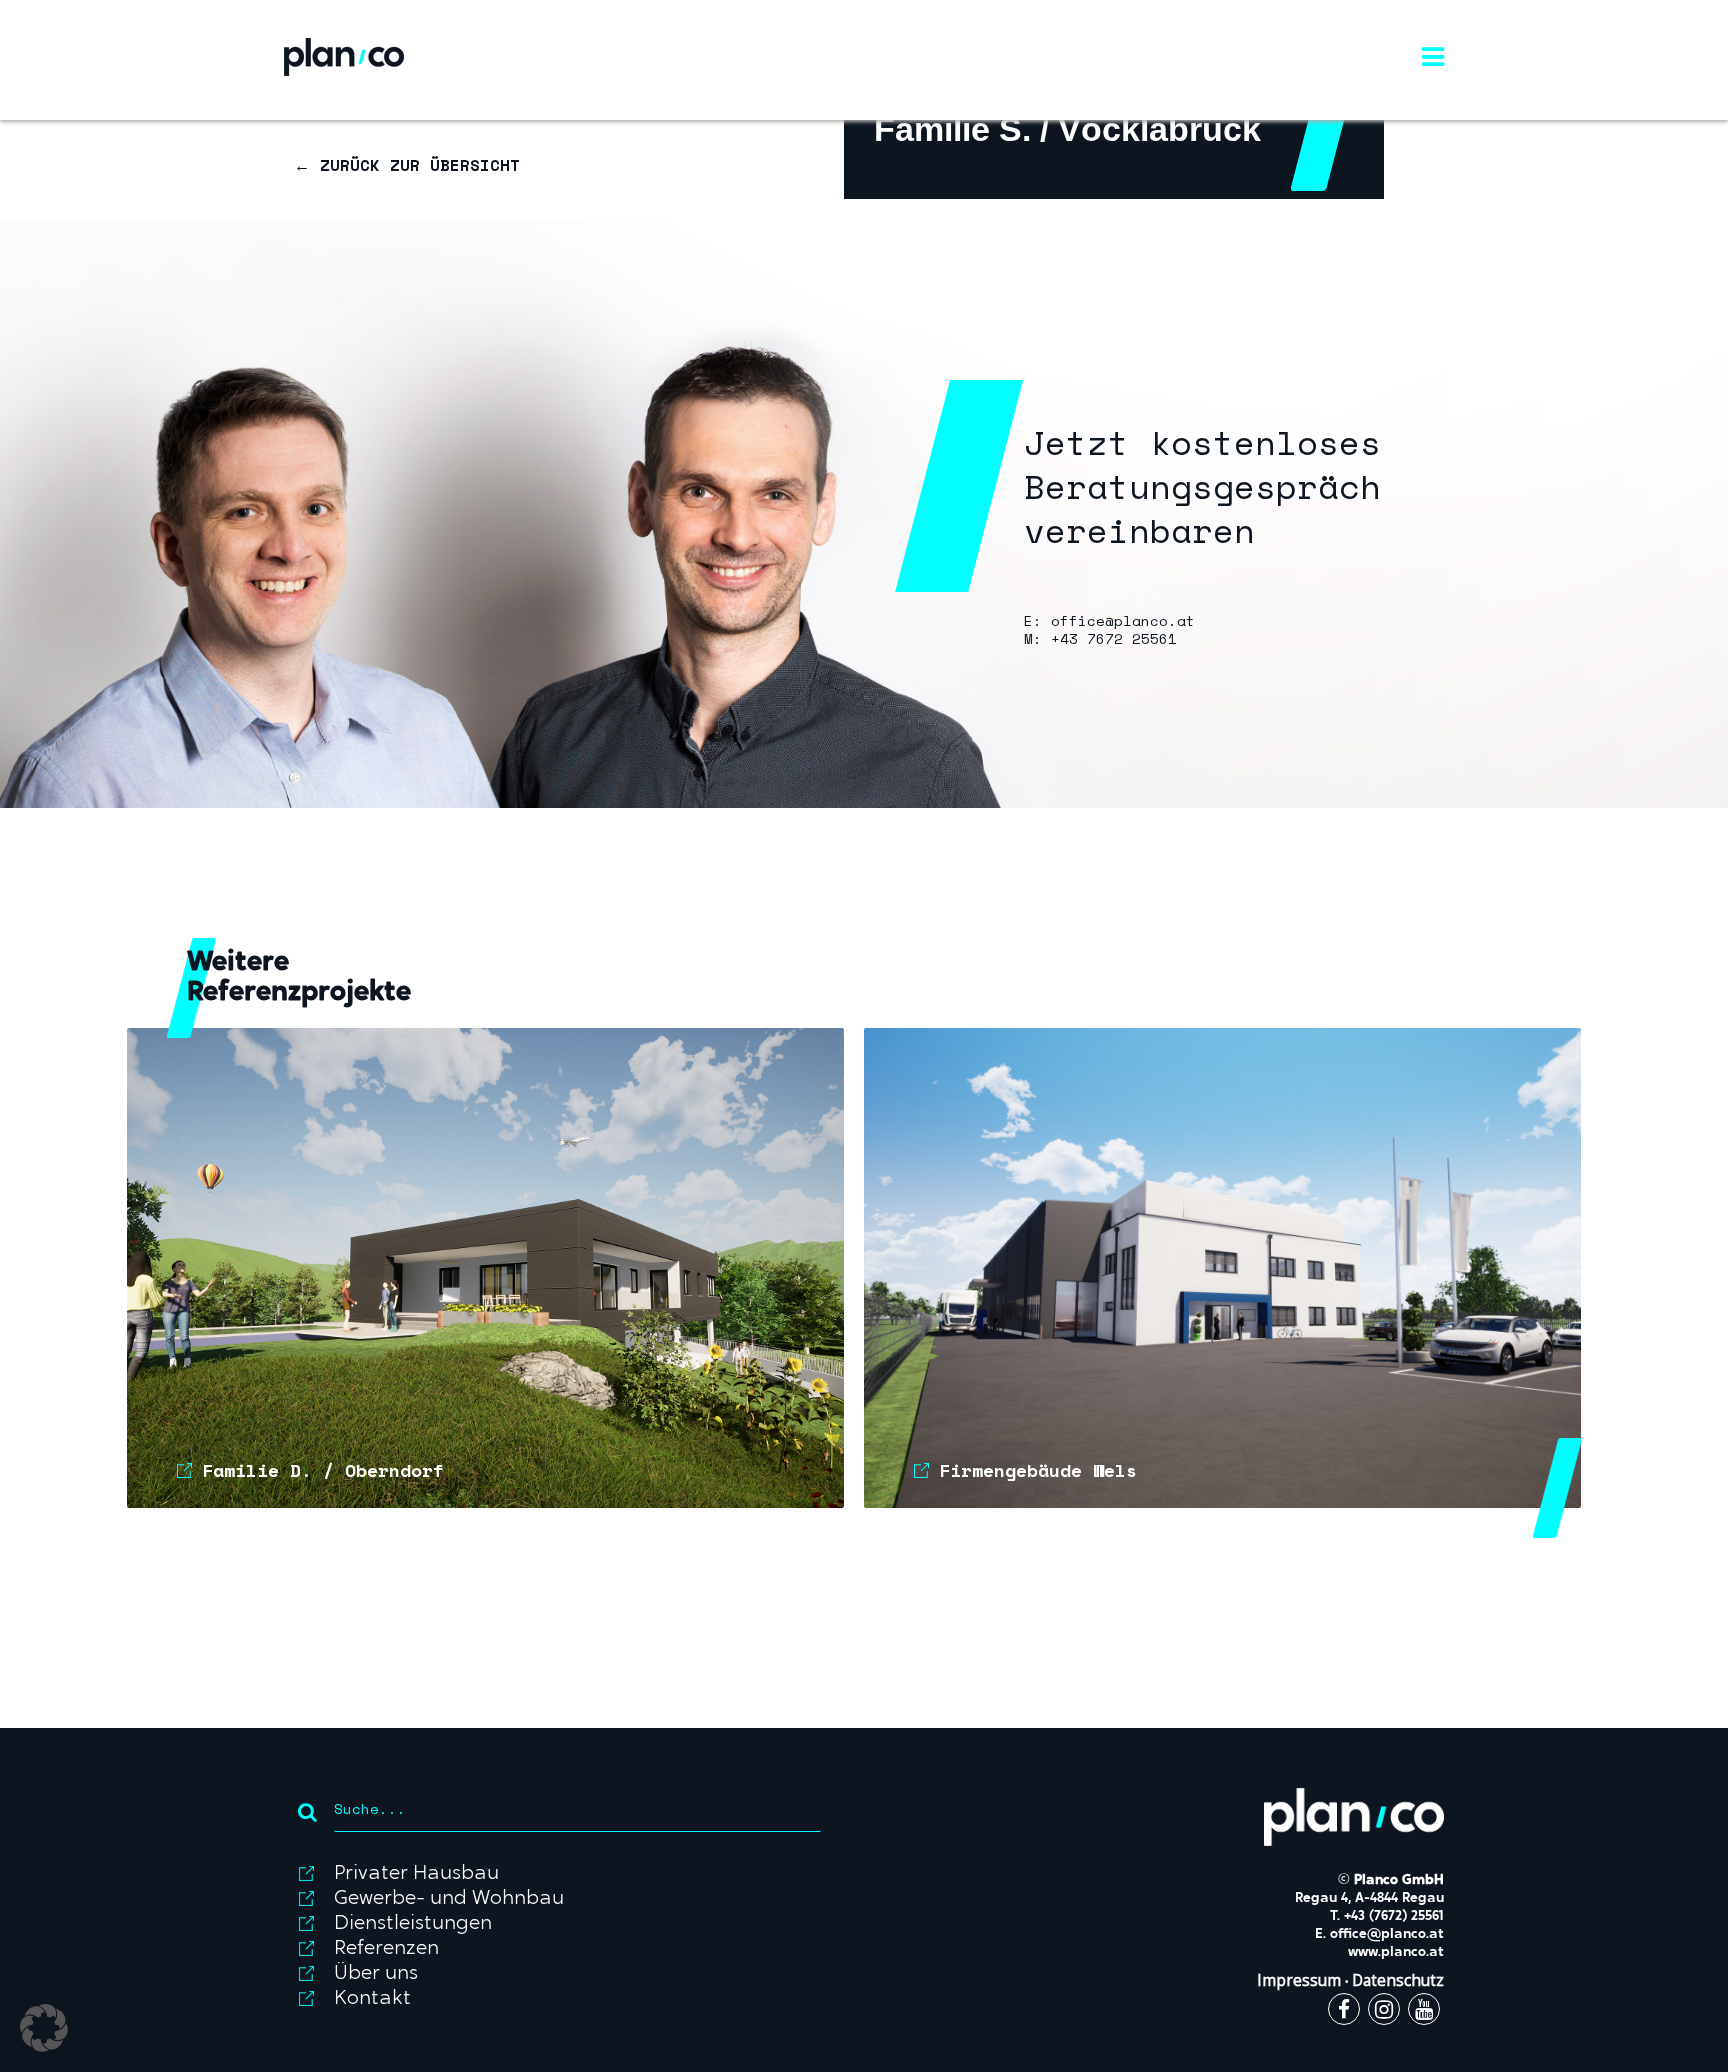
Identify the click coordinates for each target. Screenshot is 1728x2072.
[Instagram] (1384, 2012)
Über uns (376, 1974)
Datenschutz (1398, 1980)
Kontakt (372, 1999)
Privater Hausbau (416, 1874)
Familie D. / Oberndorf (323, 1470)
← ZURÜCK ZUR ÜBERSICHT (407, 165)
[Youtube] (1424, 2012)
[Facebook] (1344, 2012)
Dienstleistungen (413, 1924)
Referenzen (386, 1949)
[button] (44, 2028)
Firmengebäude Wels (1038, 1470)
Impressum (1299, 1980)
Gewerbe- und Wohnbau (449, 1899)
